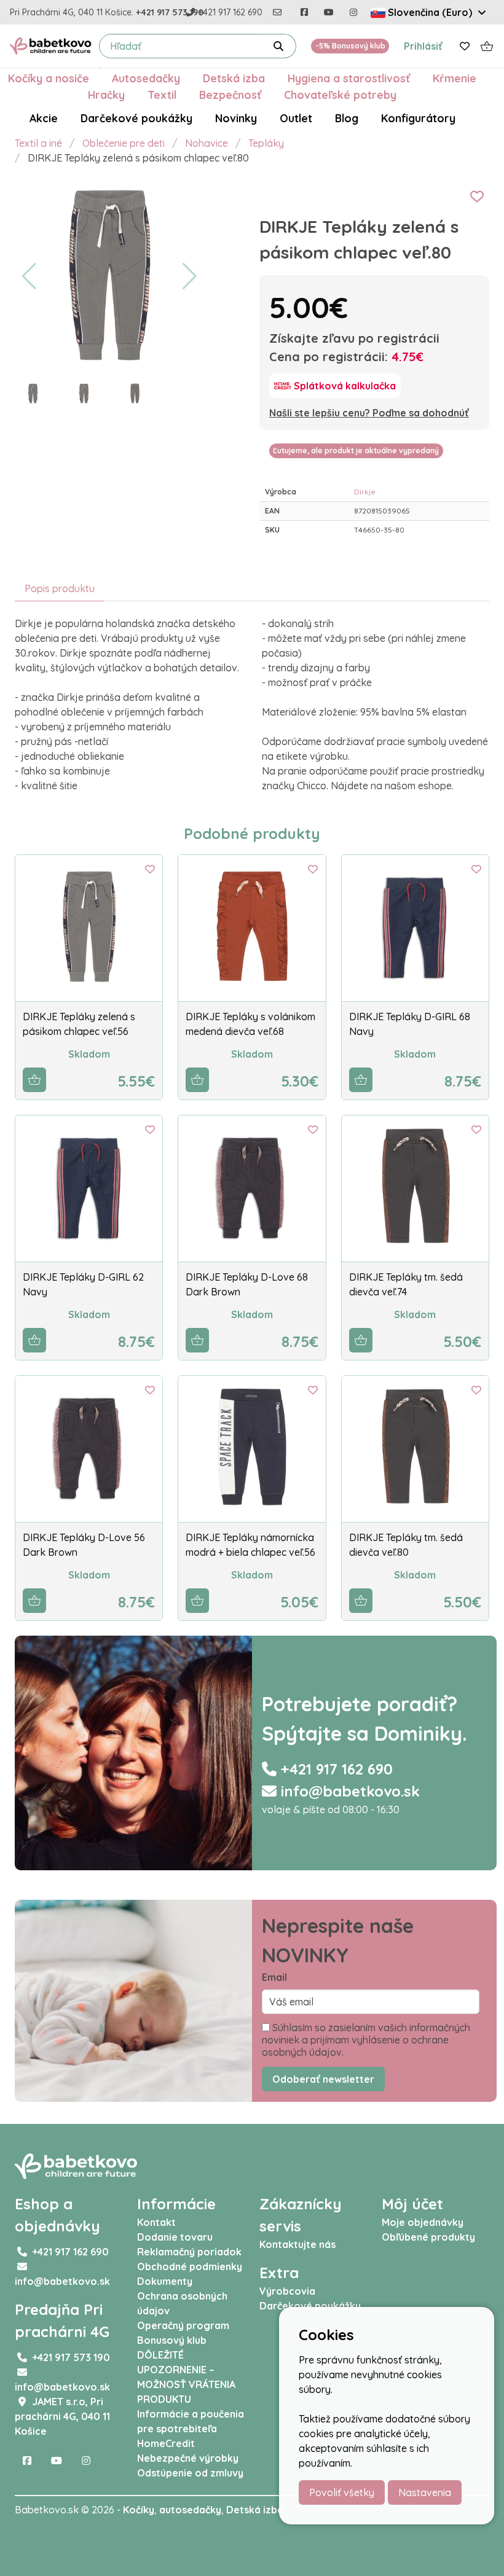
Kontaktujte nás (297, 2244)
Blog (347, 118)
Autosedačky (146, 78)
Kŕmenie (455, 78)
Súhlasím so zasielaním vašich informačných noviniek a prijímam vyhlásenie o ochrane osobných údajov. (366, 2040)
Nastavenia (425, 2492)
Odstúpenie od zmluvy (190, 2473)
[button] (29, 276)
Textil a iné (38, 143)
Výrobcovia (287, 2291)
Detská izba (234, 78)
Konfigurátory (418, 118)
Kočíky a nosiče (49, 78)
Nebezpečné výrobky (188, 2458)
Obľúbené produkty (428, 2237)
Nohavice (207, 143)
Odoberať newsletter (323, 2079)
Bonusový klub (172, 2340)
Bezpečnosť (230, 95)
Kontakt (156, 2222)
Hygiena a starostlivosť (349, 78)
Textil (162, 95)
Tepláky (266, 143)
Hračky (106, 95)
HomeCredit (166, 2443)
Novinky (236, 118)
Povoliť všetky (342, 2492)
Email (274, 1977)
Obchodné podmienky (190, 2266)
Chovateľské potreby (340, 95)
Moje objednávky (423, 2222)
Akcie (44, 118)
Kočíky (139, 2510)
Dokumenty (165, 2281)
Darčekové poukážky (136, 118)
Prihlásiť (423, 46)
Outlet (296, 118)
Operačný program (183, 2325)
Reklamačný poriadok (189, 2252)
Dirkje (365, 492)
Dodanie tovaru (175, 2237)
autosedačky (190, 2510)
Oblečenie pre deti (124, 143)
